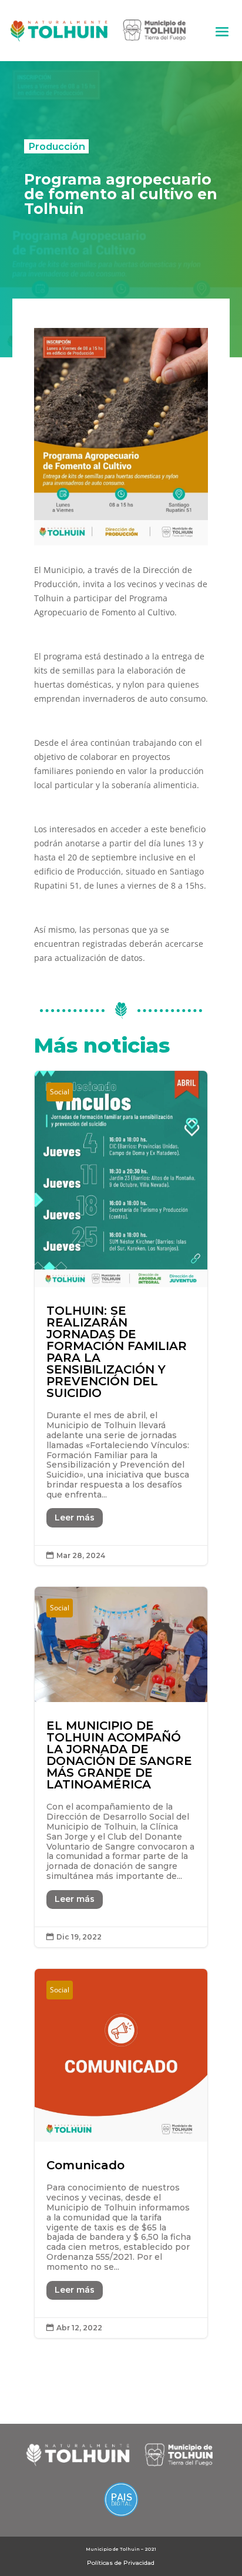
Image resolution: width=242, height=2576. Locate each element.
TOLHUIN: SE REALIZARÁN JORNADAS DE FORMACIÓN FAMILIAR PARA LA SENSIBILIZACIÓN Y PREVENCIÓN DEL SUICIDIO (121, 1318)
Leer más (75, 1518)
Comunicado (121, 2153)
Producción (57, 146)
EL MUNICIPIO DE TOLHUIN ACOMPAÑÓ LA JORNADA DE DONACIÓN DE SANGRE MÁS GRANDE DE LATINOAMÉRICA (121, 1767)
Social (60, 1092)
